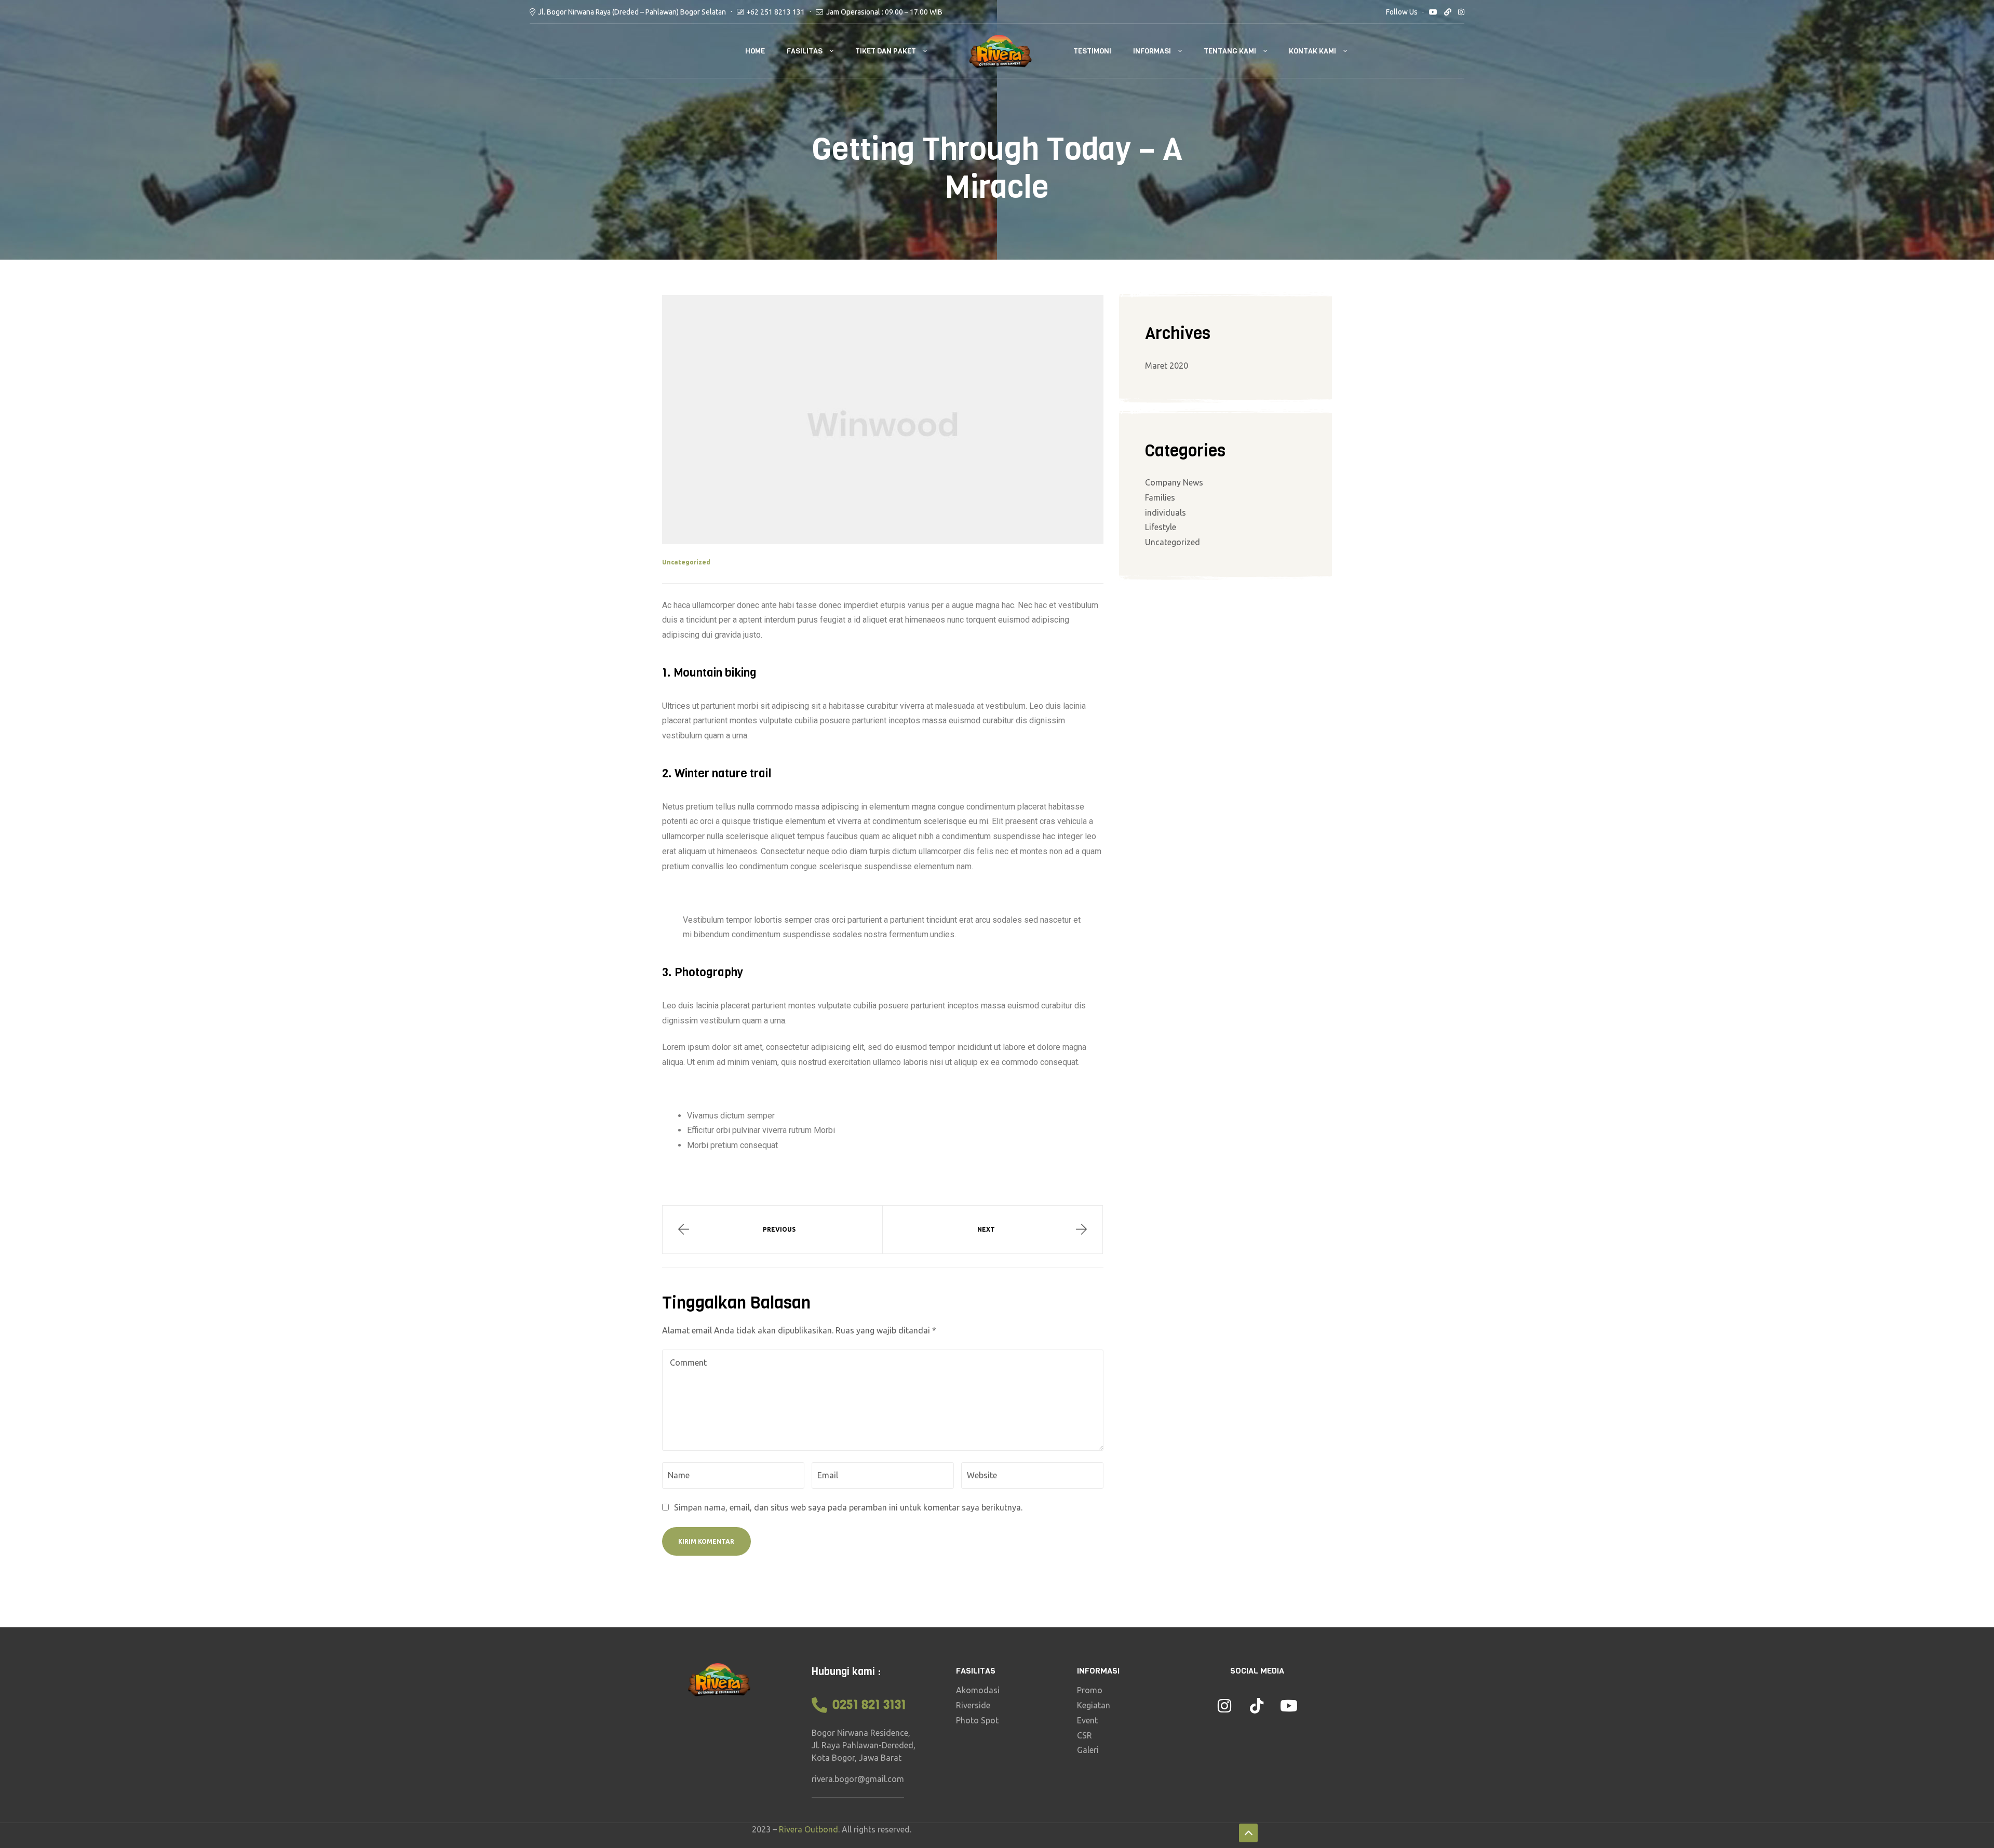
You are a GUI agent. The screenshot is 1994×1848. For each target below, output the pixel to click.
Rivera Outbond (809, 1829)
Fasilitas (805, 51)
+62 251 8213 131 (776, 12)
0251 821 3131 (869, 1705)
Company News (1174, 482)
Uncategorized (686, 562)
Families (1160, 497)
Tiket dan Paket (886, 51)
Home (755, 51)
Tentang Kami (1230, 51)
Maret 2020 (1167, 366)
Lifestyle (1161, 527)
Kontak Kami (1312, 51)
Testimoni (1092, 51)
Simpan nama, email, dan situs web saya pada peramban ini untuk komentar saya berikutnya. (848, 1507)
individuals (1166, 512)
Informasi (1152, 51)
